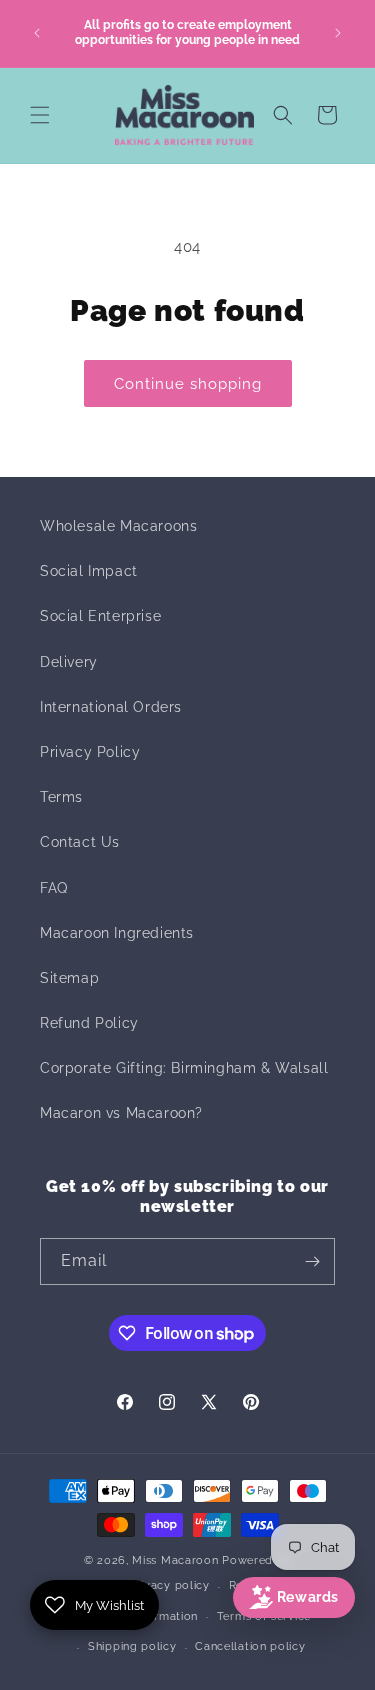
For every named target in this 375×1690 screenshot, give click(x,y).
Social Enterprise (100, 616)
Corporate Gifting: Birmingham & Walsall (184, 1068)
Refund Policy (89, 1023)
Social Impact (89, 571)
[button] (40, 115)
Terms (61, 797)
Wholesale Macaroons (118, 526)
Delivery (69, 662)
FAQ (54, 888)
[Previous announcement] (37, 33)
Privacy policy (169, 1585)
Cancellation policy (250, 1646)
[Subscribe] (312, 1261)
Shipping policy (132, 1646)
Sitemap (69, 978)
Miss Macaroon (175, 1560)
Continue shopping (188, 384)
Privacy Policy (90, 752)
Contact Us (80, 842)
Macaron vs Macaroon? (121, 1113)
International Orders (111, 707)
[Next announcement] (338, 33)
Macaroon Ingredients (117, 933)
